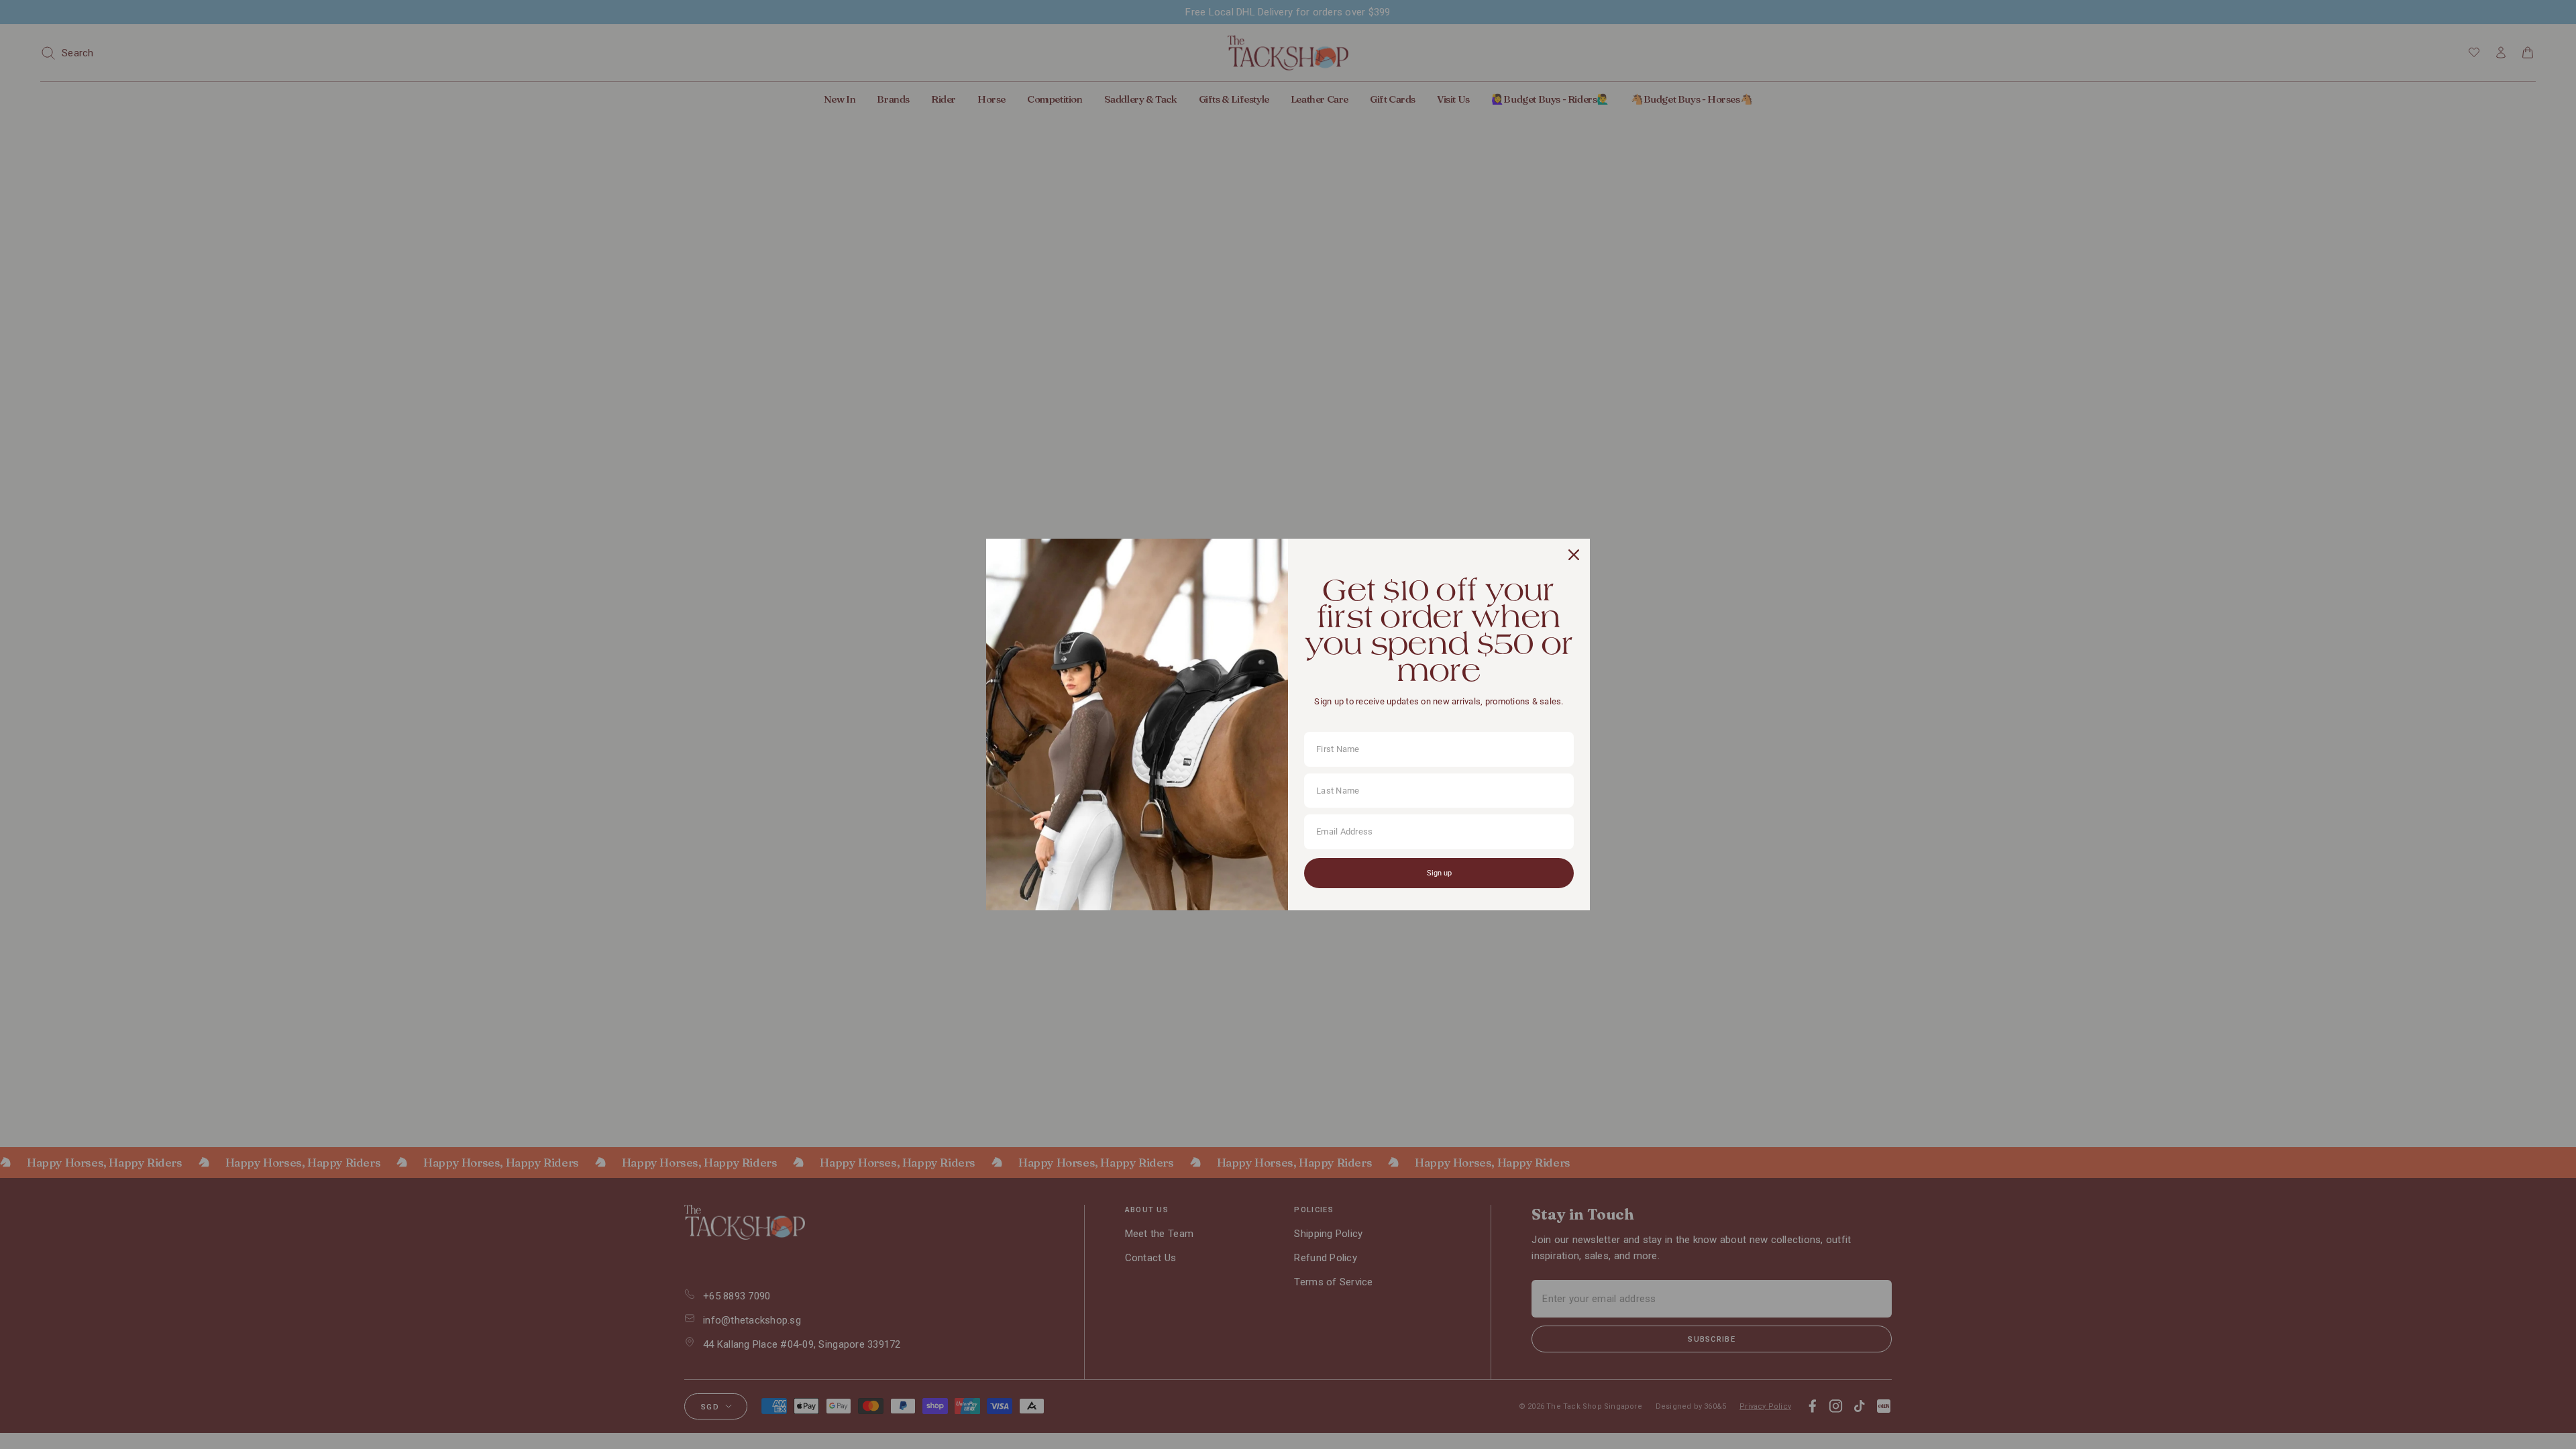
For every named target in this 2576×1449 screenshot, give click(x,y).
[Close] (1574, 555)
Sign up (1439, 873)
